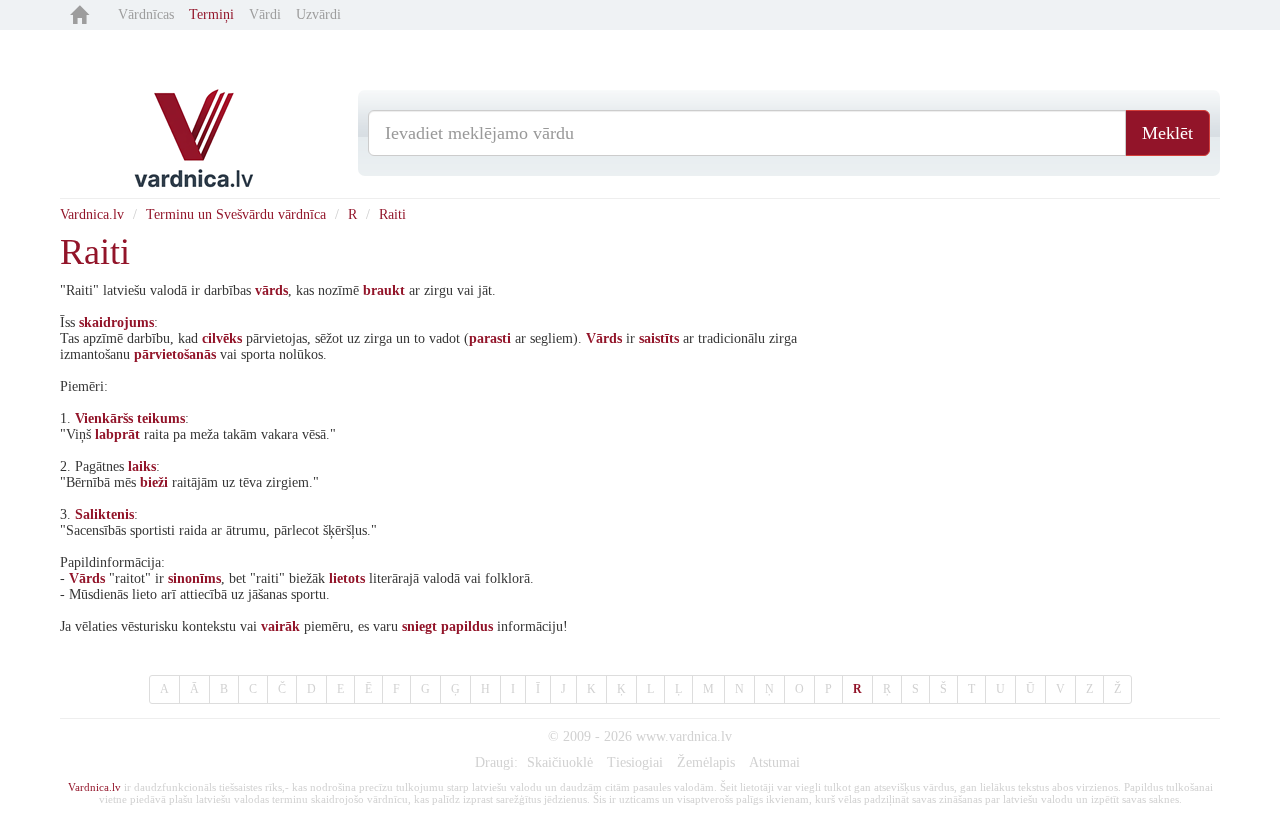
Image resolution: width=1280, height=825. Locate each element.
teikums (161, 418)
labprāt (117, 434)
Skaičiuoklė (560, 762)
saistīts (659, 338)
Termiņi (211, 14)
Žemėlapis (706, 762)
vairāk (280, 626)
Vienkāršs (104, 418)
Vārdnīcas (146, 14)
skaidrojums (116, 322)
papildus (467, 626)
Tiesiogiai (635, 762)
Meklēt (1167, 133)
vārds (271, 290)
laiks (142, 466)
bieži (154, 482)
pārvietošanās (175, 354)
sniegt (419, 626)
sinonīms (194, 578)
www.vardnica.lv (684, 736)
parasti (490, 338)
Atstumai (774, 762)
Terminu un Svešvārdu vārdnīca (236, 214)
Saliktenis (104, 514)
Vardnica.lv (92, 214)
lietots (347, 578)
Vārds (604, 338)
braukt (384, 290)
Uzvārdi (318, 14)
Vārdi (265, 14)
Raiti (392, 214)
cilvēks (222, 338)
